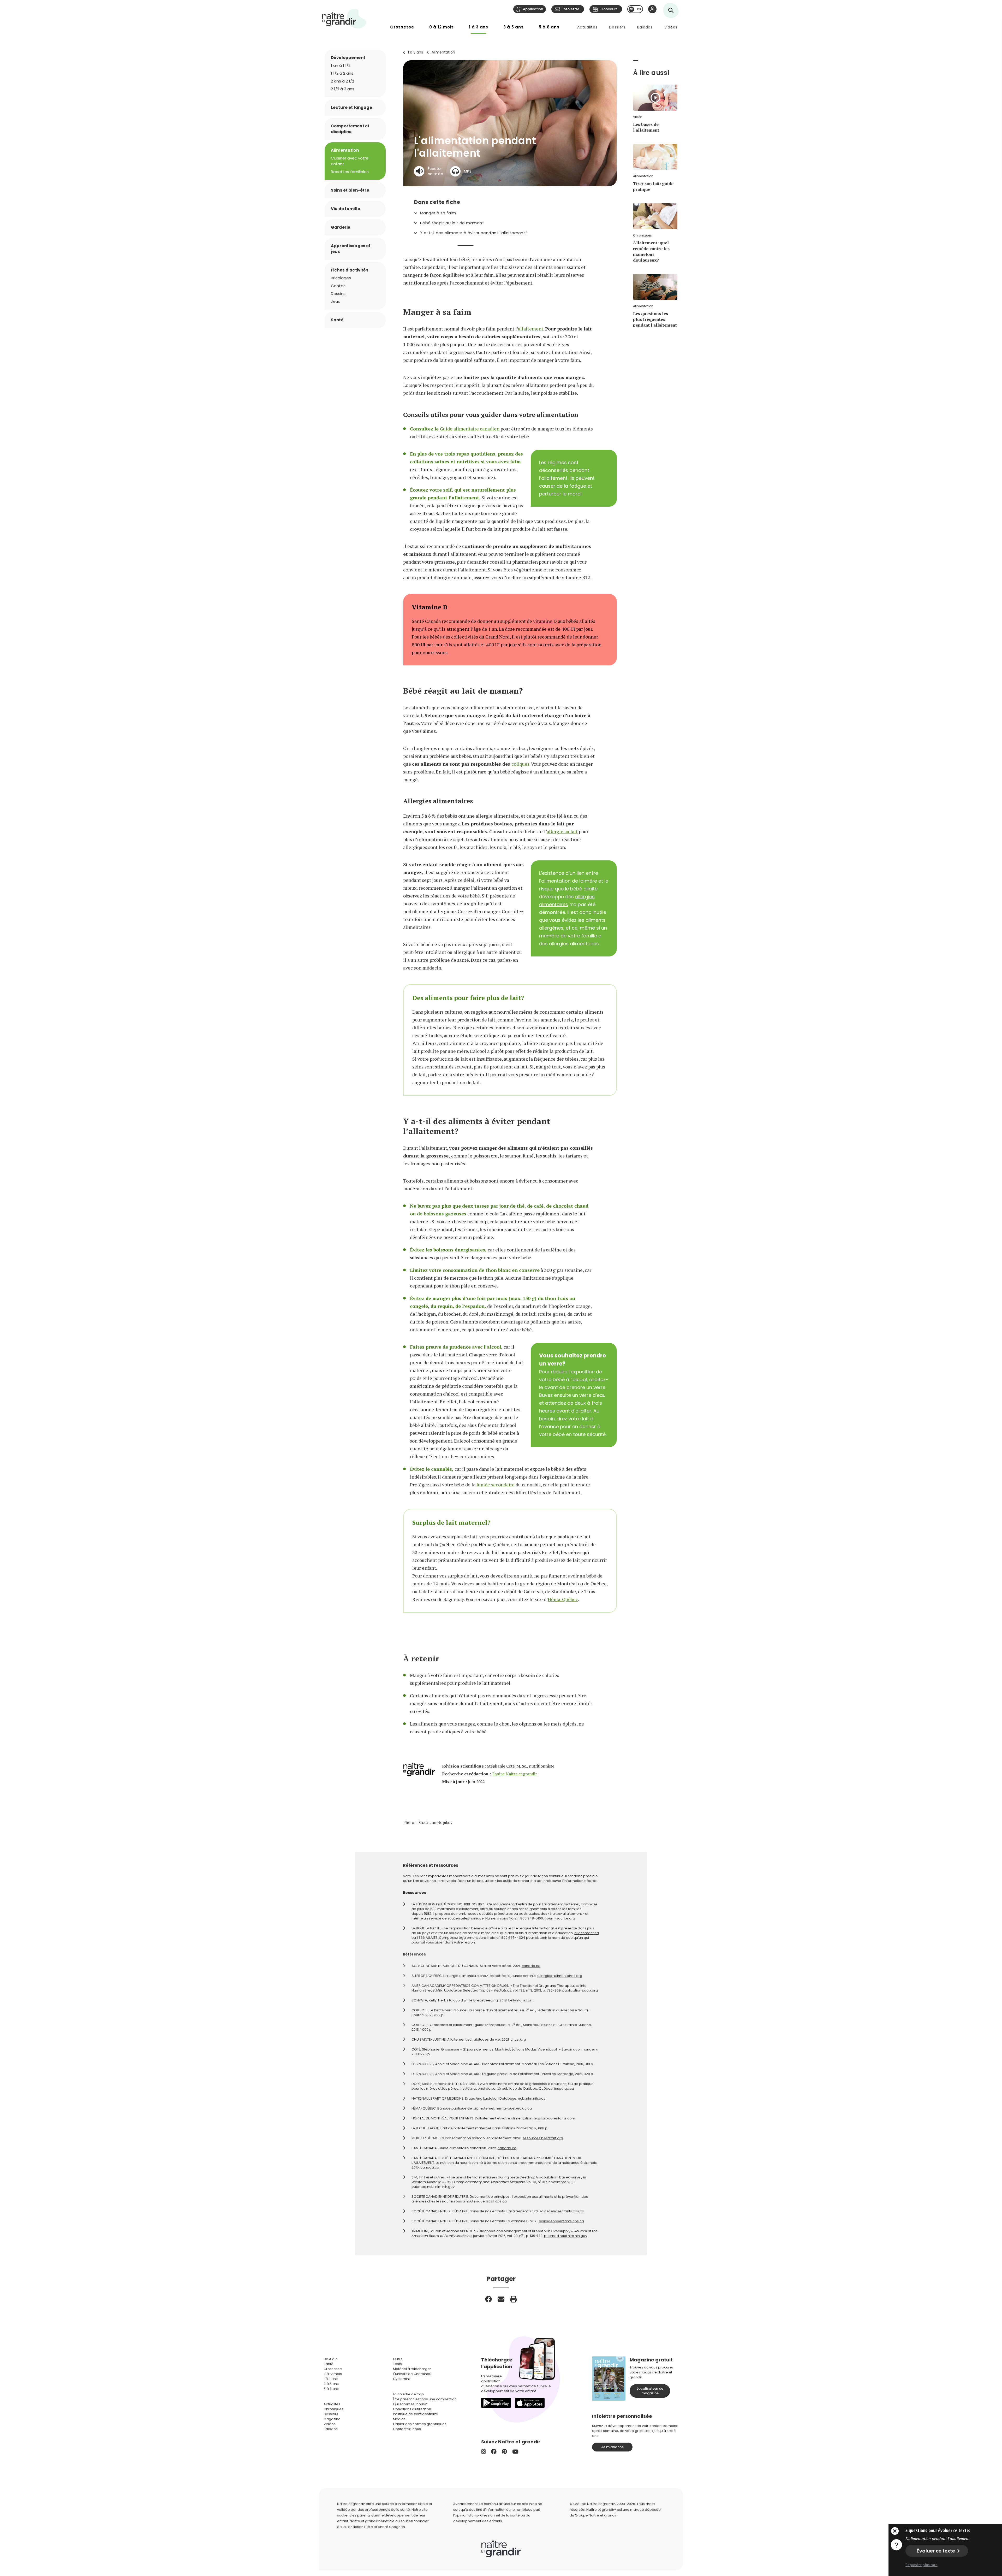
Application (533, 9)
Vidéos (671, 27)
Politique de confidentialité (416, 2414)
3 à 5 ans (514, 27)
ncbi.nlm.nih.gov (532, 2098)
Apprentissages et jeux (351, 249)
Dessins (338, 294)
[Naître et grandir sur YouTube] (515, 2452)
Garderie (341, 227)
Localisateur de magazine (650, 2391)
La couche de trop (408, 2394)
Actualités (587, 27)
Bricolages (341, 278)
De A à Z (330, 2359)
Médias (399, 2419)
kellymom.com (521, 2000)
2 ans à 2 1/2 (342, 81)
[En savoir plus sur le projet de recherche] (896, 2544)
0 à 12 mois (442, 27)
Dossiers (617, 27)
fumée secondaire (496, 1485)
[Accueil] (344, 19)
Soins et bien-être (350, 190)
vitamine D (545, 621)
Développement (348, 58)
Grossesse (402, 27)
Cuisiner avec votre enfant (350, 161)
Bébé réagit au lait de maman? (452, 223)
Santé (337, 320)
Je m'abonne (612, 2447)
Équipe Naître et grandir (515, 1774)
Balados (645, 27)
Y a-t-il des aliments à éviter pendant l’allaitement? (474, 233)
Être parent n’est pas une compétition (425, 2399)
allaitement (531, 329)
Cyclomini (401, 2379)
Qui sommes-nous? (410, 2404)
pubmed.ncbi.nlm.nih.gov (433, 2187)
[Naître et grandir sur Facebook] (494, 2452)
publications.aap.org (580, 1990)
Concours (609, 9)
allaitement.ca (587, 1933)
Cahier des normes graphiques (420, 2424)
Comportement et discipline (350, 129)
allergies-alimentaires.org (560, 1976)
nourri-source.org (560, 1918)
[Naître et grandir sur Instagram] (484, 2452)
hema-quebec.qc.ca (514, 2108)
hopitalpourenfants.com (554, 2118)
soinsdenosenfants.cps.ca (562, 2211)
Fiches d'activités (350, 270)
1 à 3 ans (479, 27)
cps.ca (501, 2201)
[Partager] (488, 2299)
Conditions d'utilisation (412, 2409)
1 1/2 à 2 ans (342, 73)
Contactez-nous (407, 2429)
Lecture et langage (351, 107)
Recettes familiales (350, 172)
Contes (338, 286)
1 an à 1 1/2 (341, 65)
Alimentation (443, 52)
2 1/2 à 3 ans (343, 89)
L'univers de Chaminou (412, 2374)
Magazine (332, 2419)
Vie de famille (345, 209)
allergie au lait (562, 831)
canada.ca (531, 1966)
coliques (520, 764)
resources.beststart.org (543, 2138)
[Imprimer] (514, 2299)
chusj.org (518, 2039)
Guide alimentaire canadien (470, 429)
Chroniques (333, 2409)
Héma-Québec (563, 1599)
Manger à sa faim (438, 213)
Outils (398, 2359)
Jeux (335, 301)
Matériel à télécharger (412, 2369)
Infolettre (571, 9)
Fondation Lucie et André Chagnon (376, 2527)
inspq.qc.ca (564, 2088)
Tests (397, 2364)
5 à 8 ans (549, 27)
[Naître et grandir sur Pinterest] (504, 2452)
